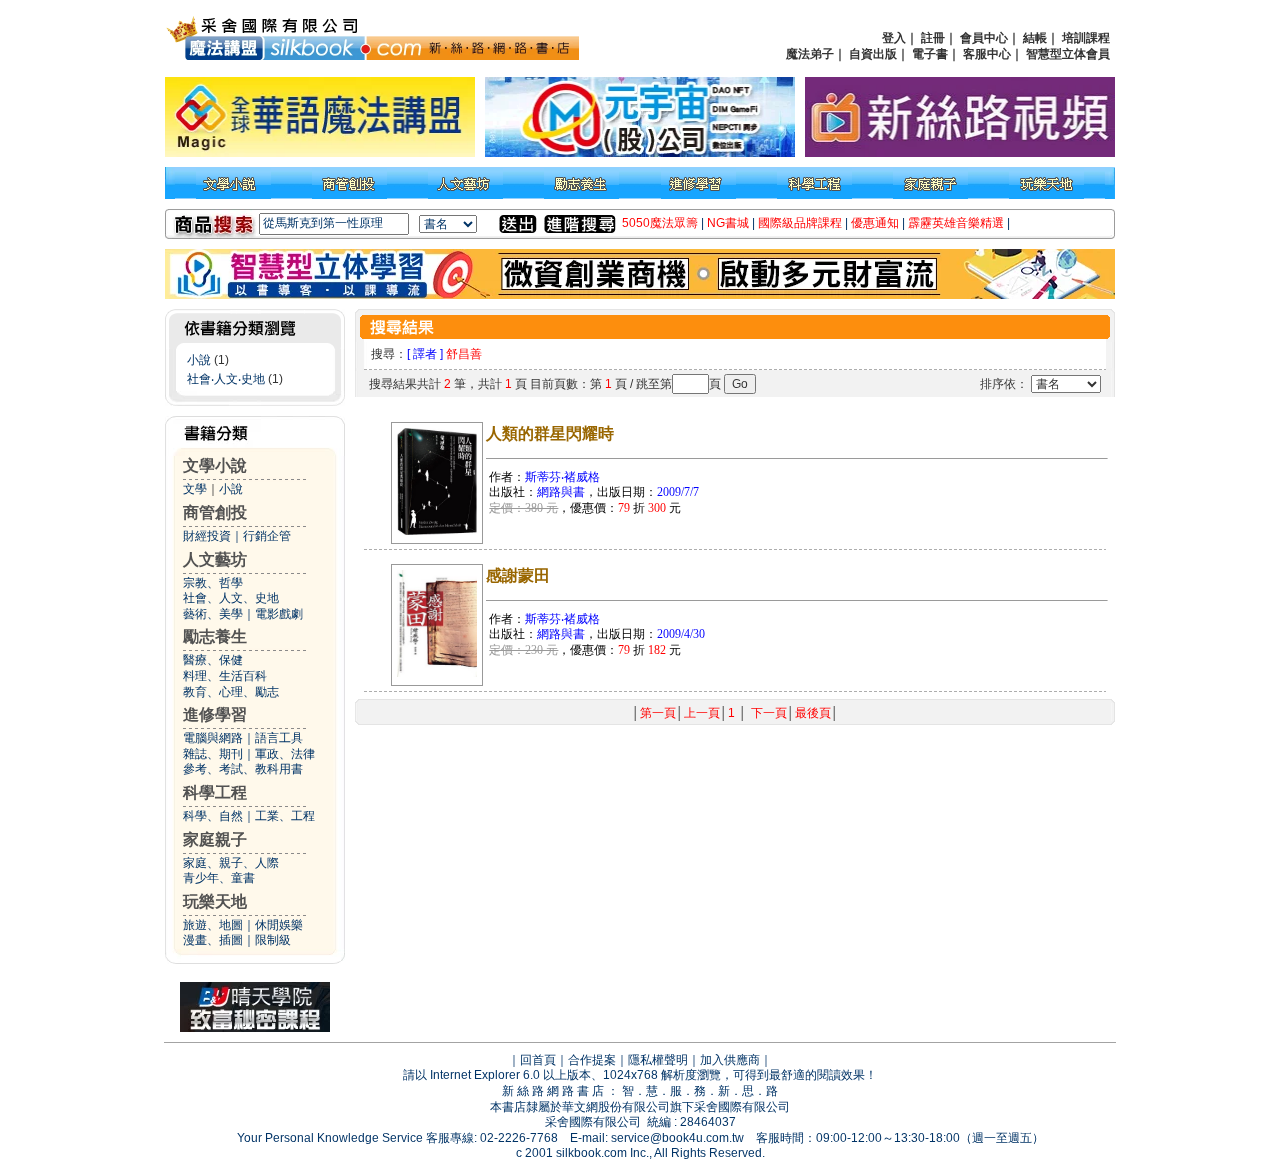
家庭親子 (215, 839)
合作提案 (592, 1060)
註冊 (933, 38)
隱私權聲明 (658, 1060)
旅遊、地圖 (213, 925)
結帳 (1035, 38)
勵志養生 (215, 636)
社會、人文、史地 (231, 598)
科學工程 (215, 792)
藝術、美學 (213, 614)
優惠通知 (875, 223)
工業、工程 (285, 816)
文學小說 (215, 465)
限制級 (273, 940)
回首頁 (538, 1060)
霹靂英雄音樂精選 (956, 223)
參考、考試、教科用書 (243, 769)
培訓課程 (1086, 38)
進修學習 (215, 714)
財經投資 (207, 536)
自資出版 (873, 54)
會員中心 (984, 38)
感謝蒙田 (518, 575)
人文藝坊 (215, 559)
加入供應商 (730, 1060)
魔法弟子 (810, 54)
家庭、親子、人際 (231, 863)
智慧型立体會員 (1068, 54)
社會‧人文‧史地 (226, 379)
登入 (894, 38)
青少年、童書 (219, 878)
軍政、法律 (285, 754)
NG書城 (728, 223)
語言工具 (279, 738)
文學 (195, 489)
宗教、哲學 (213, 583)
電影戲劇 (279, 614)
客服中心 (987, 54)
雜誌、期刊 (213, 754)
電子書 (930, 54)
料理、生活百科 (225, 676)
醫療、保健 (213, 660)
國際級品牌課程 (800, 223)
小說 (199, 360)
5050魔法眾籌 (660, 223)
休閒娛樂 (279, 925)
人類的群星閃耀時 (550, 433)
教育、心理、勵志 (231, 692)
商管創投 (215, 512)
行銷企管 (267, 536)
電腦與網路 (213, 738)
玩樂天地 (215, 901)
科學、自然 (213, 816)
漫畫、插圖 (213, 940)
